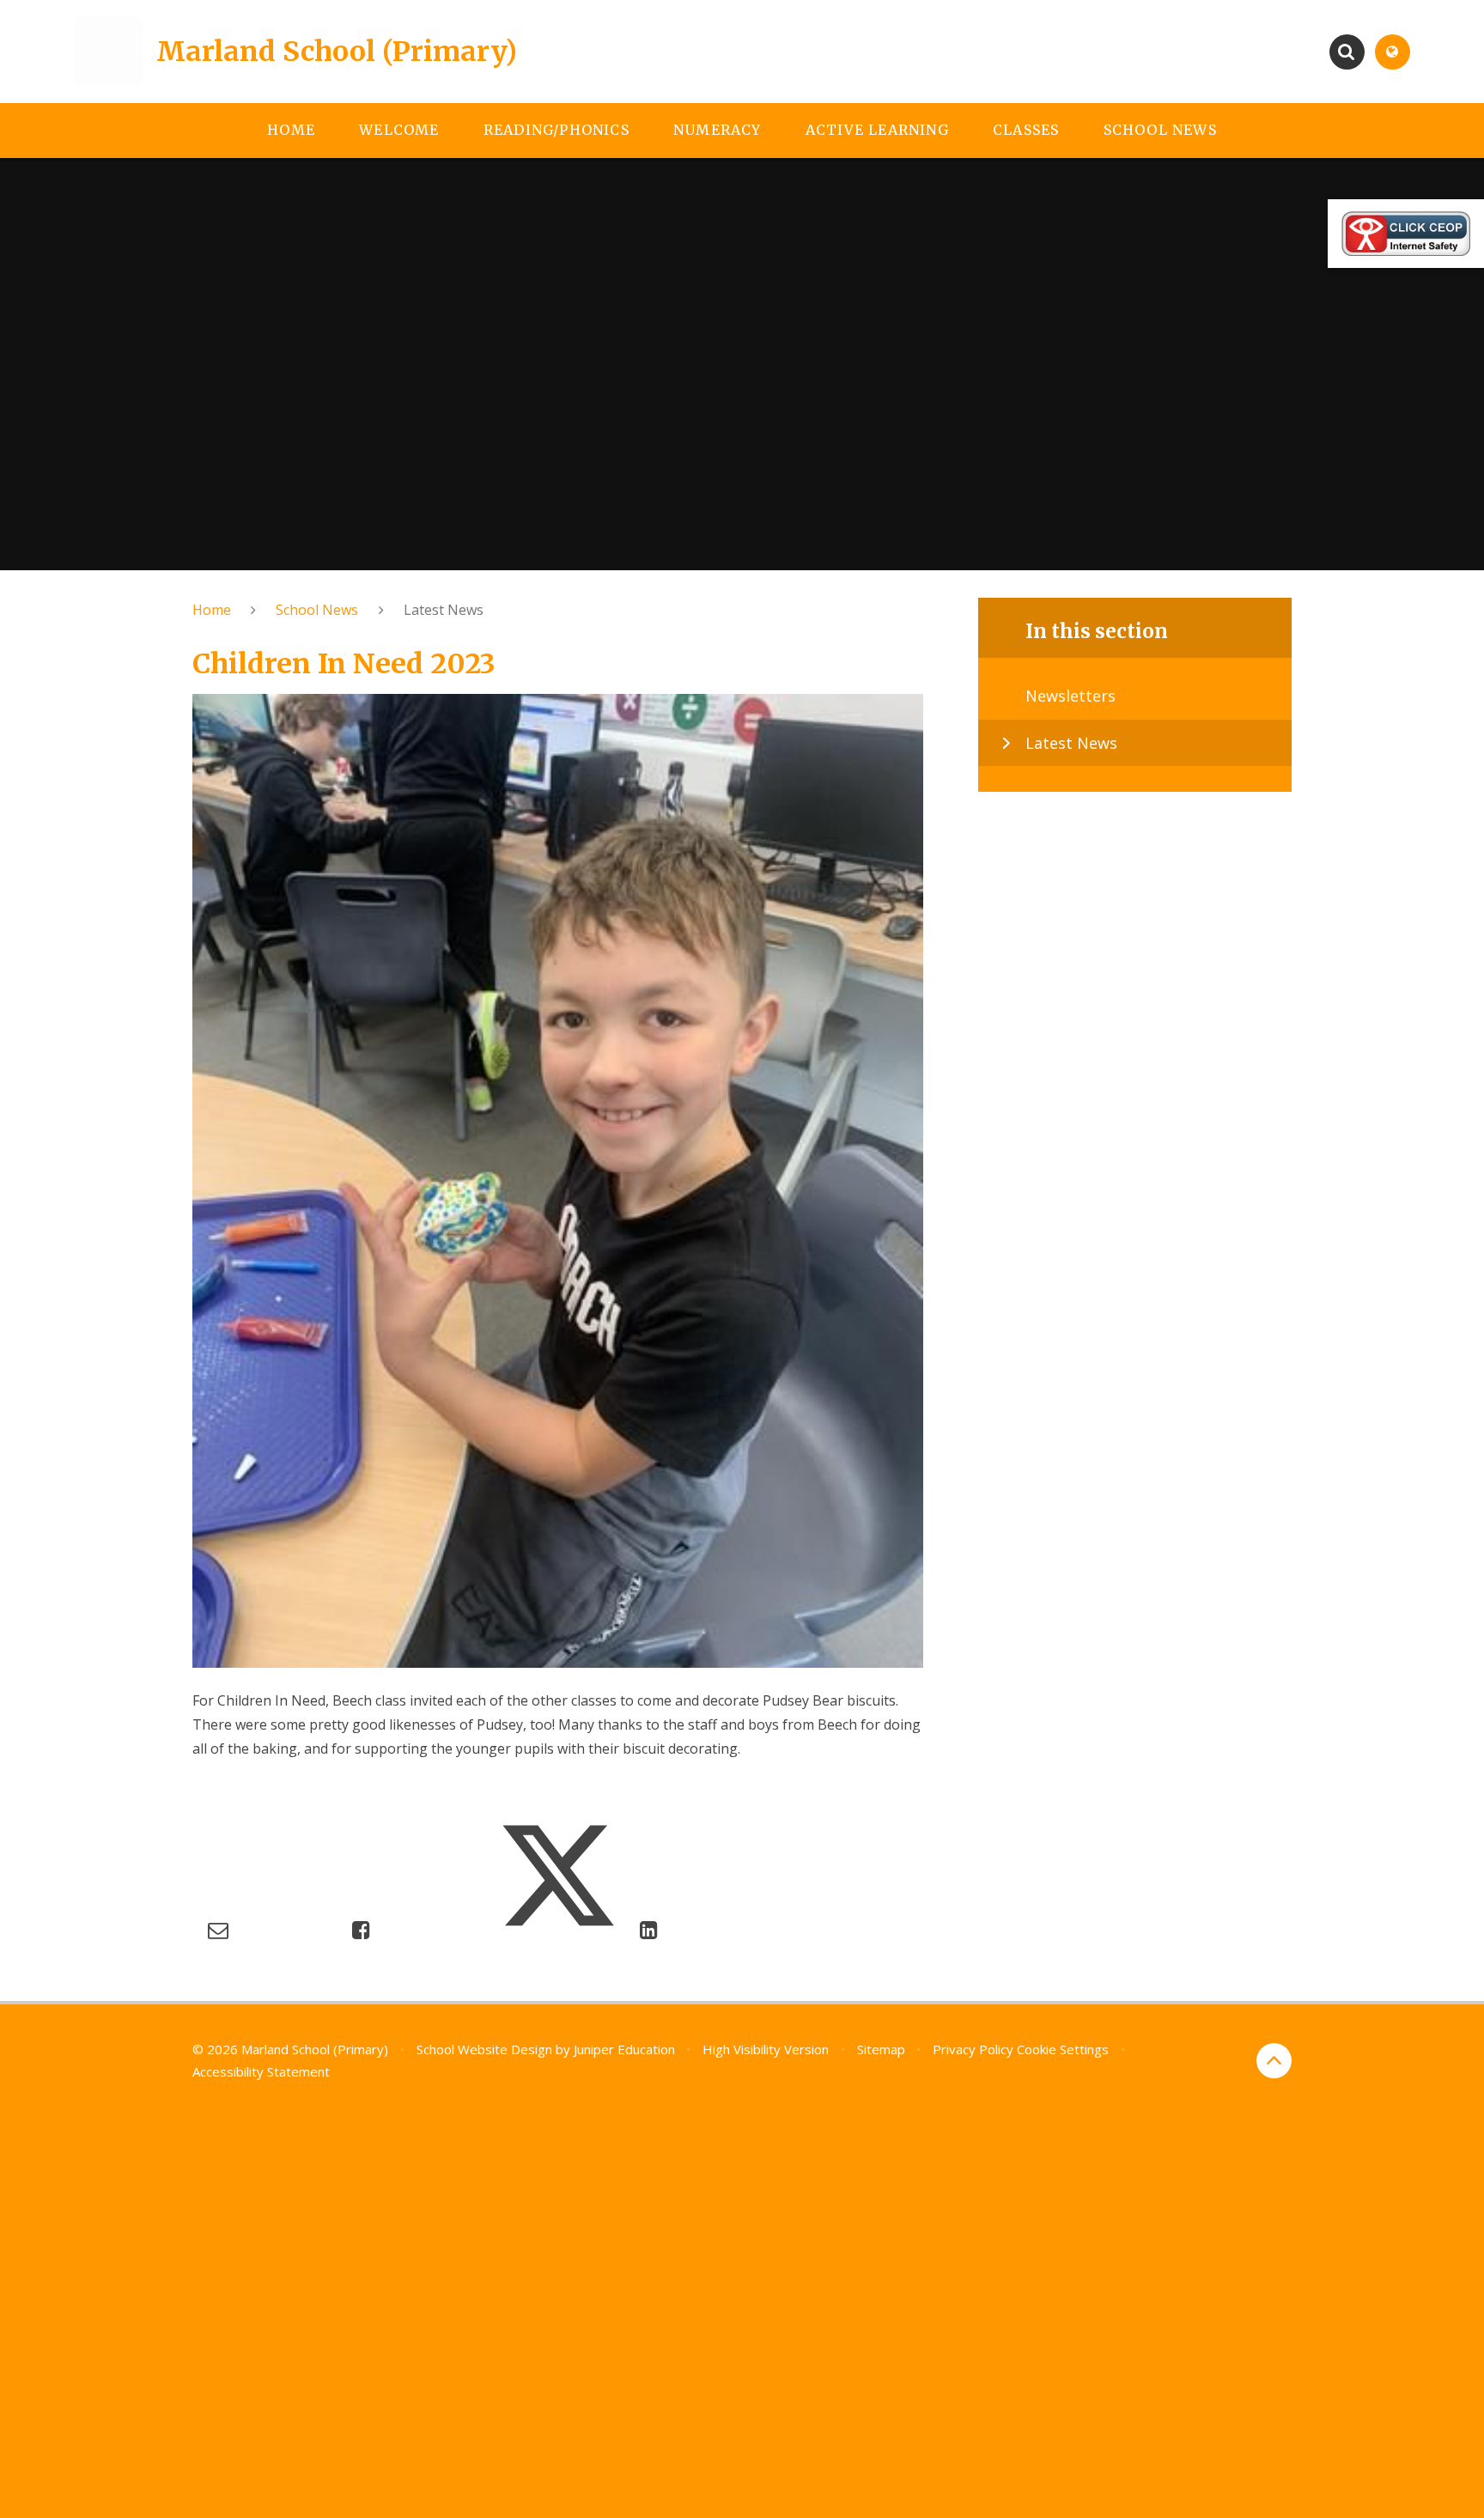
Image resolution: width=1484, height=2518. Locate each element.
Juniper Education (624, 2049)
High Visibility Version (766, 2049)
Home (212, 610)
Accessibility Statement (261, 2071)
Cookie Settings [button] (1063, 2049)
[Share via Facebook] (361, 1929)
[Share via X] (558, 1929)
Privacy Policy (973, 2049)
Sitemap (881, 2049)
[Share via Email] (218, 1929)
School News (317, 610)
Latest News (444, 610)
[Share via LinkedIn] (649, 1929)
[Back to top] (1274, 2061)
